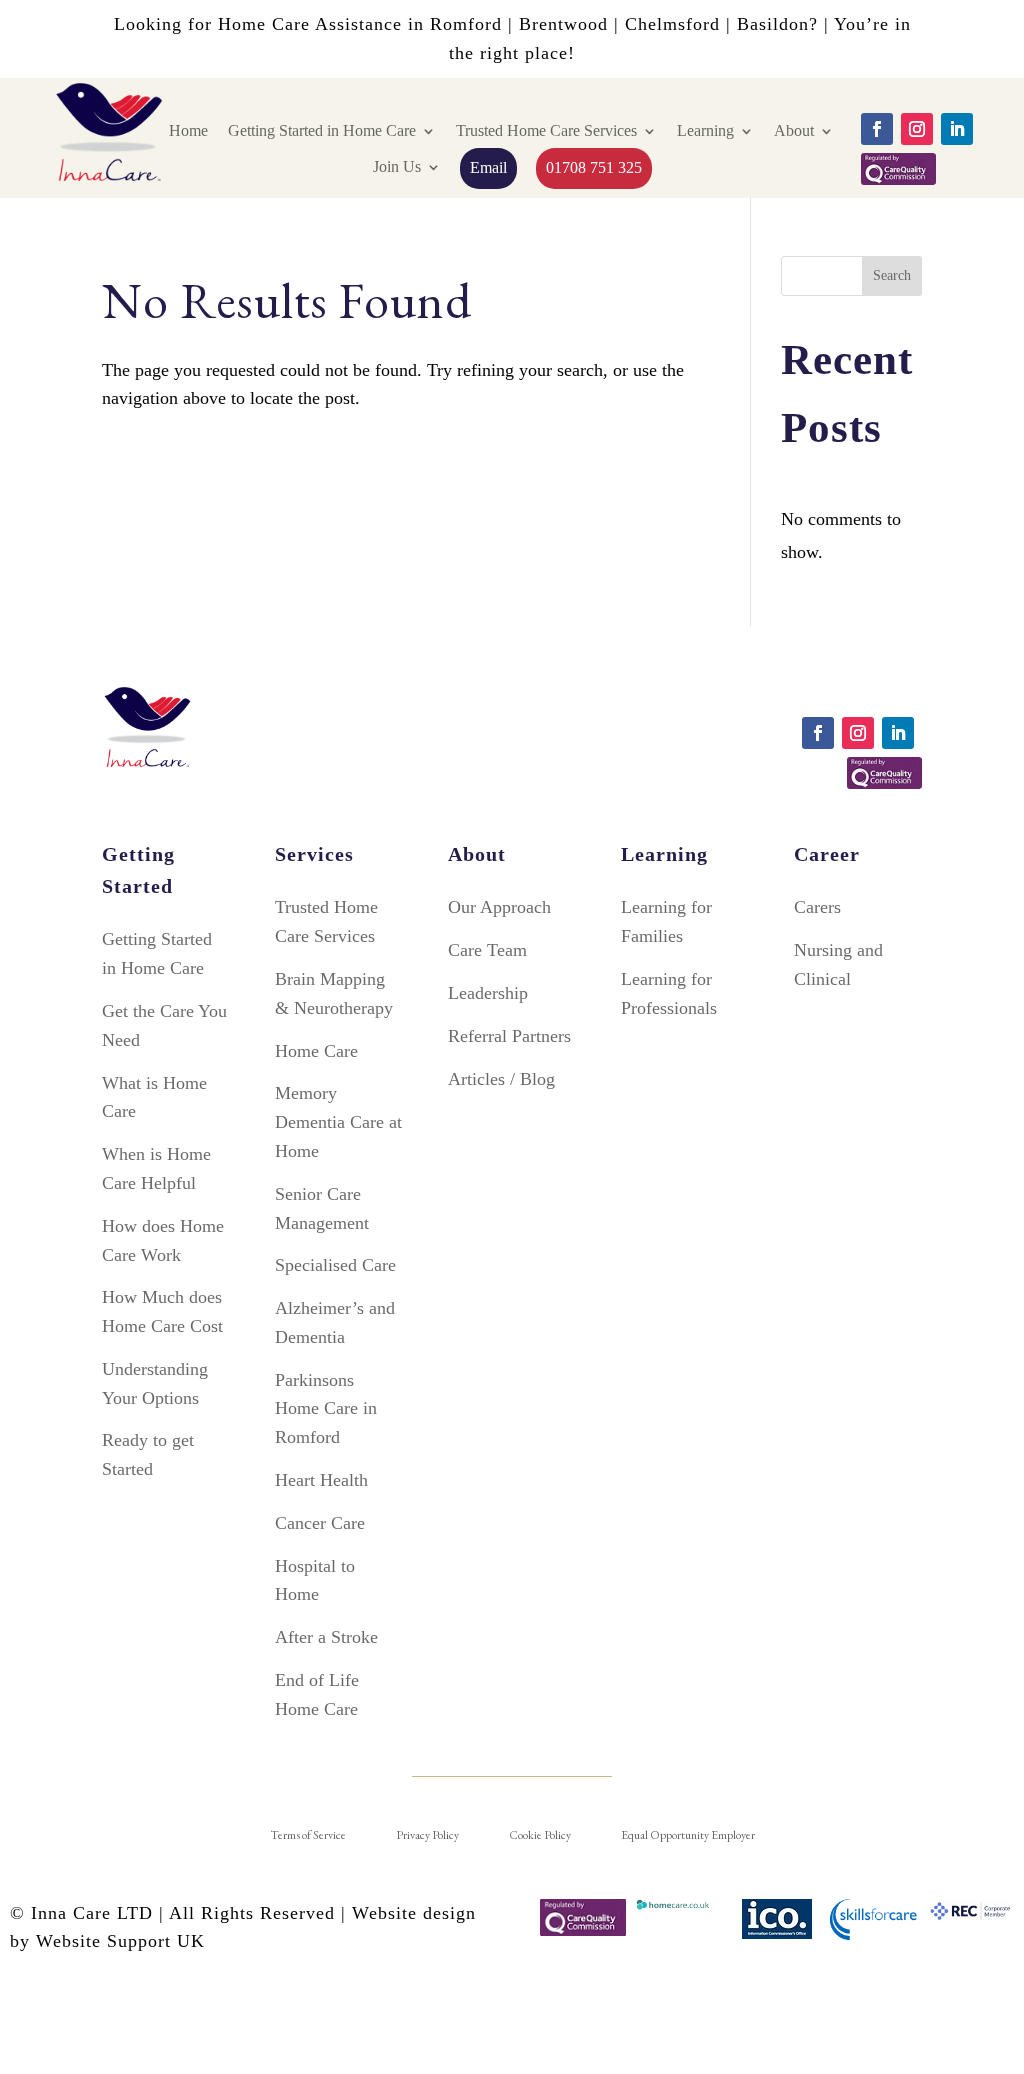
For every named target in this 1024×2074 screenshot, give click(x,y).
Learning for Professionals (669, 993)
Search (892, 275)
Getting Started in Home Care (322, 130)
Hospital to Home (315, 1580)
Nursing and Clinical (838, 964)
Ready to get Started (148, 1454)
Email (488, 167)
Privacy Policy (427, 1835)
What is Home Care (154, 1097)
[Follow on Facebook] (877, 129)
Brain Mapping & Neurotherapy (334, 993)
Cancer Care (320, 1523)
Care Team (487, 950)
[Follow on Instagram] (917, 129)
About (794, 130)
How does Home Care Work (163, 1240)
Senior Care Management (322, 1208)
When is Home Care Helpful (156, 1168)
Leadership (488, 993)
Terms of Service (308, 1835)
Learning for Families (666, 921)
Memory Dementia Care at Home (338, 1122)
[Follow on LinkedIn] (957, 129)
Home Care (316, 1051)
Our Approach (499, 907)
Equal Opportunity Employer (688, 1835)
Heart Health (321, 1480)
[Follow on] (898, 169)
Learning (705, 130)
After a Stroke (326, 1637)
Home (188, 130)
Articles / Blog (501, 1079)
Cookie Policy (540, 1835)
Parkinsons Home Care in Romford (326, 1409)
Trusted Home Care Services (546, 130)
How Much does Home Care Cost (162, 1311)
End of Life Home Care (317, 1694)
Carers (817, 907)
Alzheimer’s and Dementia (335, 1322)
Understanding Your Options (155, 1383)
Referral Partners (509, 1036)
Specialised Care (335, 1265)
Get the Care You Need (164, 1025)
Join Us (397, 166)
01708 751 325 (594, 167)
